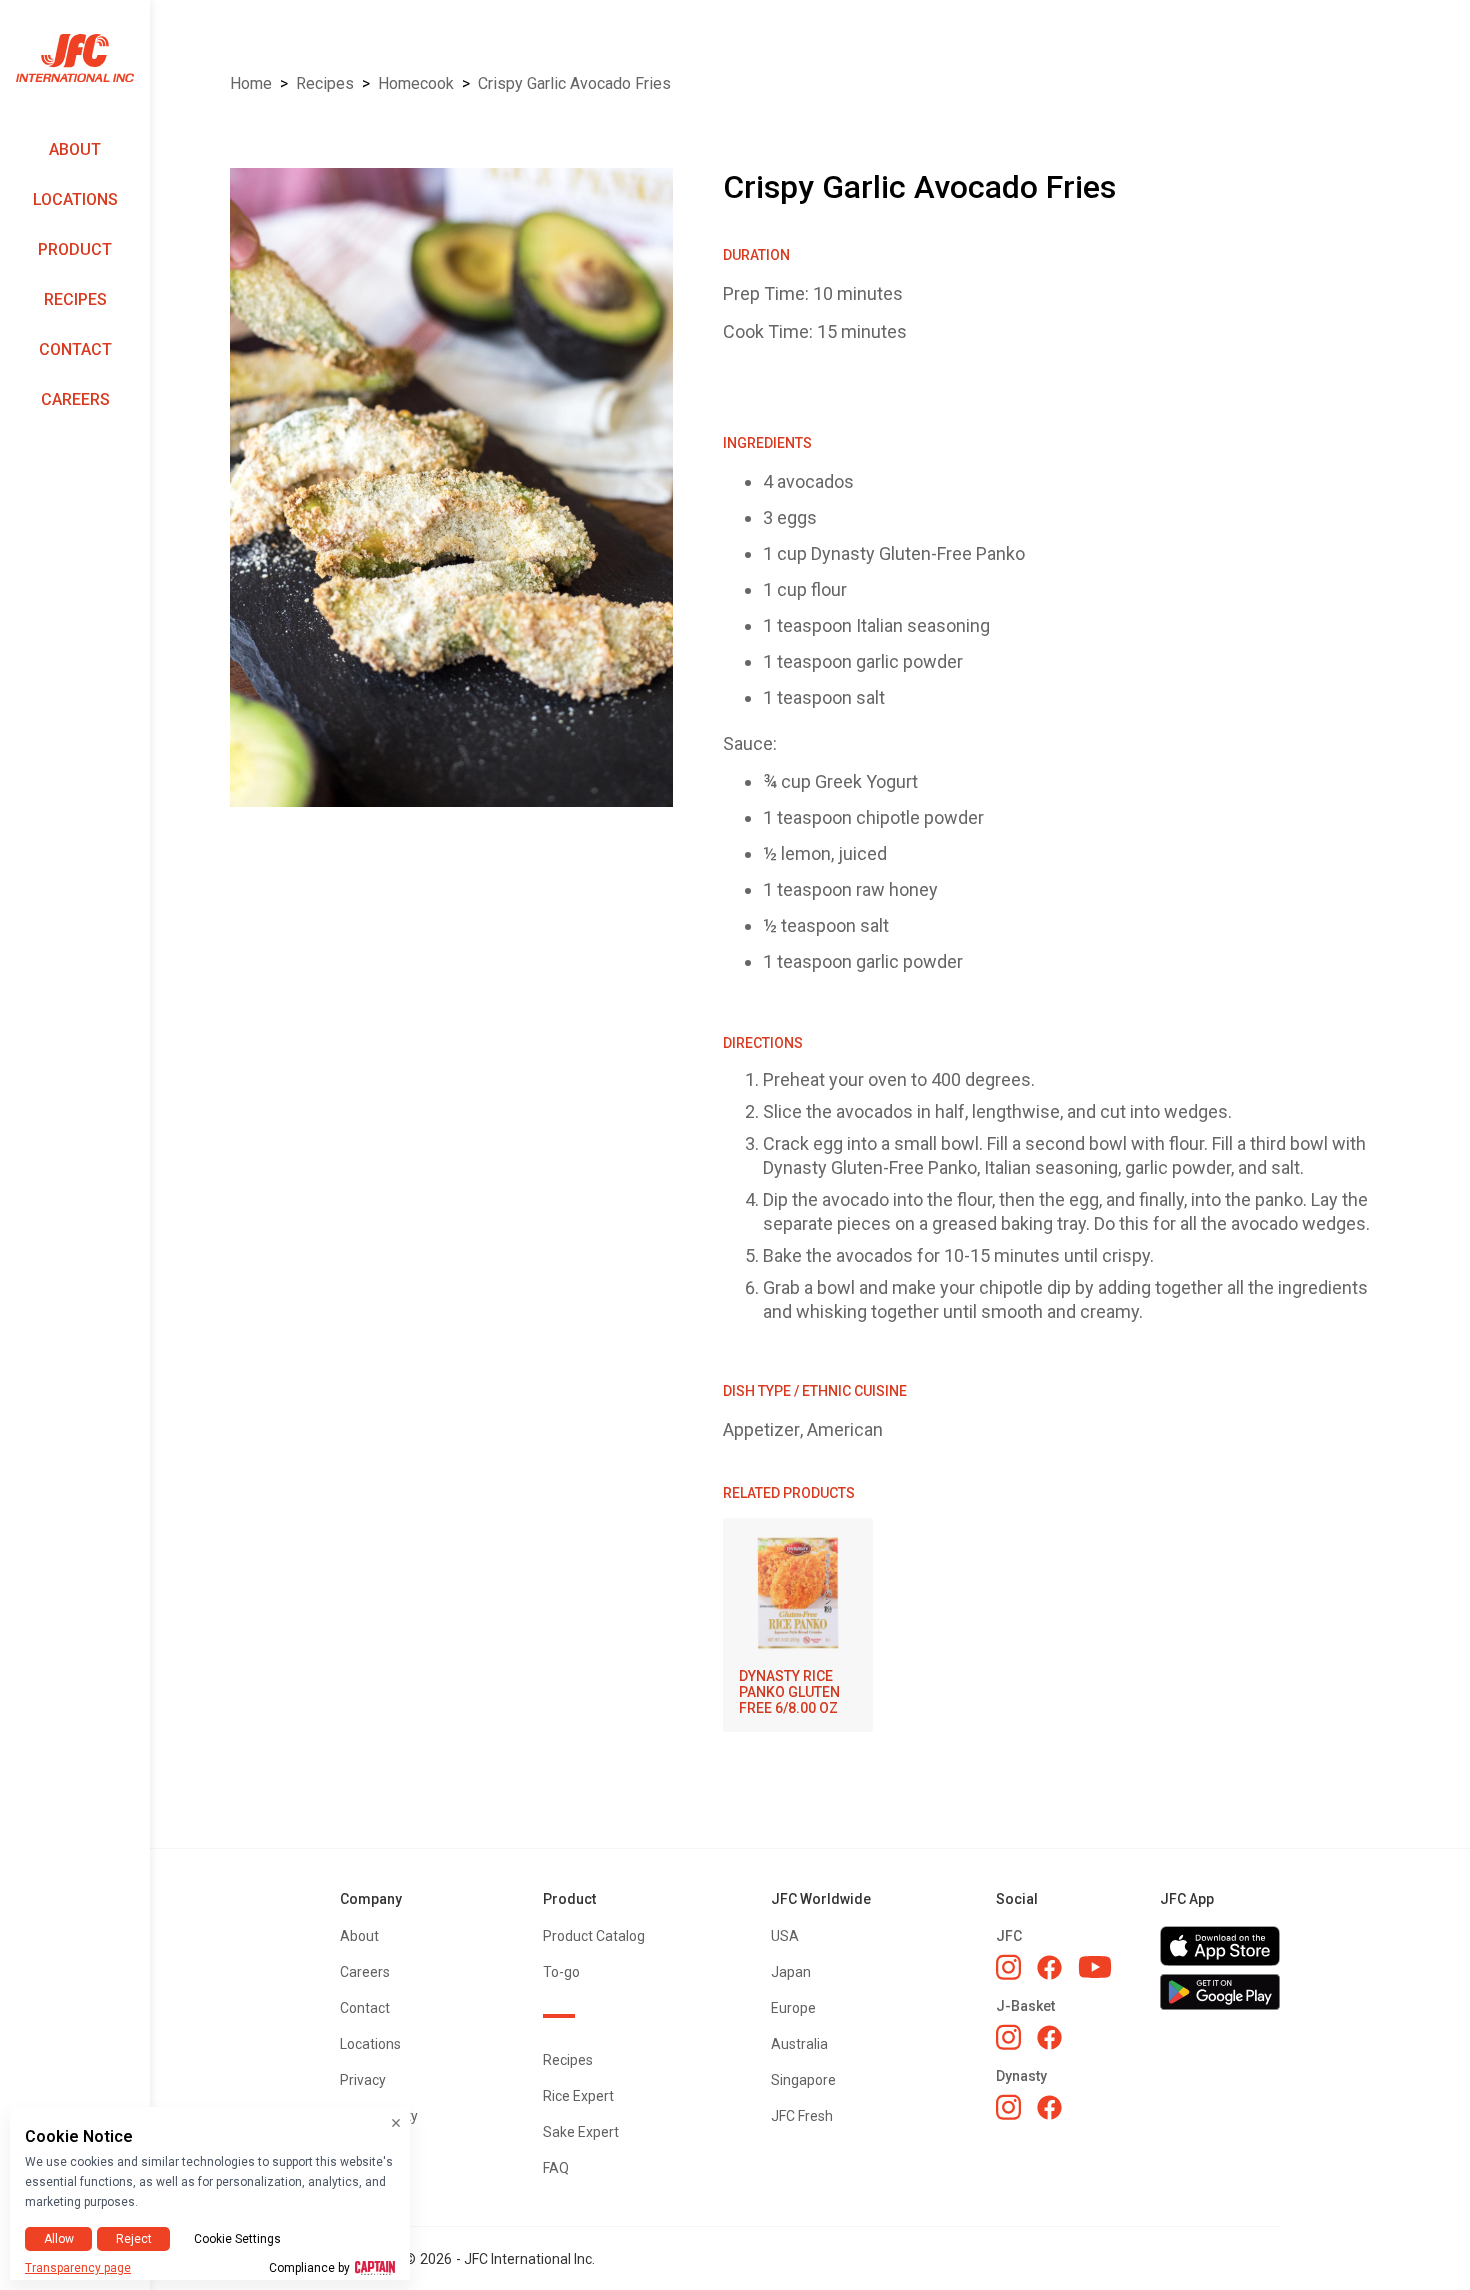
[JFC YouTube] (1095, 1967)
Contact (75, 349)
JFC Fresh (802, 2116)
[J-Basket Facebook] (1049, 2037)
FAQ (556, 2168)
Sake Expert (581, 2132)
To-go (561, 1972)
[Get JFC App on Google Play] (1220, 1992)
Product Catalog (594, 1936)
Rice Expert (578, 2096)
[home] (75, 58)
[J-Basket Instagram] (1008, 2037)
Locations (75, 199)
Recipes (75, 299)
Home (251, 83)
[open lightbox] (451, 487)
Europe (793, 2008)
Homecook (416, 83)
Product (75, 249)
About (75, 149)
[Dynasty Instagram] (1008, 2107)
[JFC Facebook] (1049, 1967)
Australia (799, 2044)
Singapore (803, 2080)
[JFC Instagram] (1008, 1967)
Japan (791, 1972)
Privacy (363, 2080)
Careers (75, 399)
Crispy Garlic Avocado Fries (574, 83)
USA (785, 1936)
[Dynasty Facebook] (1049, 2107)
